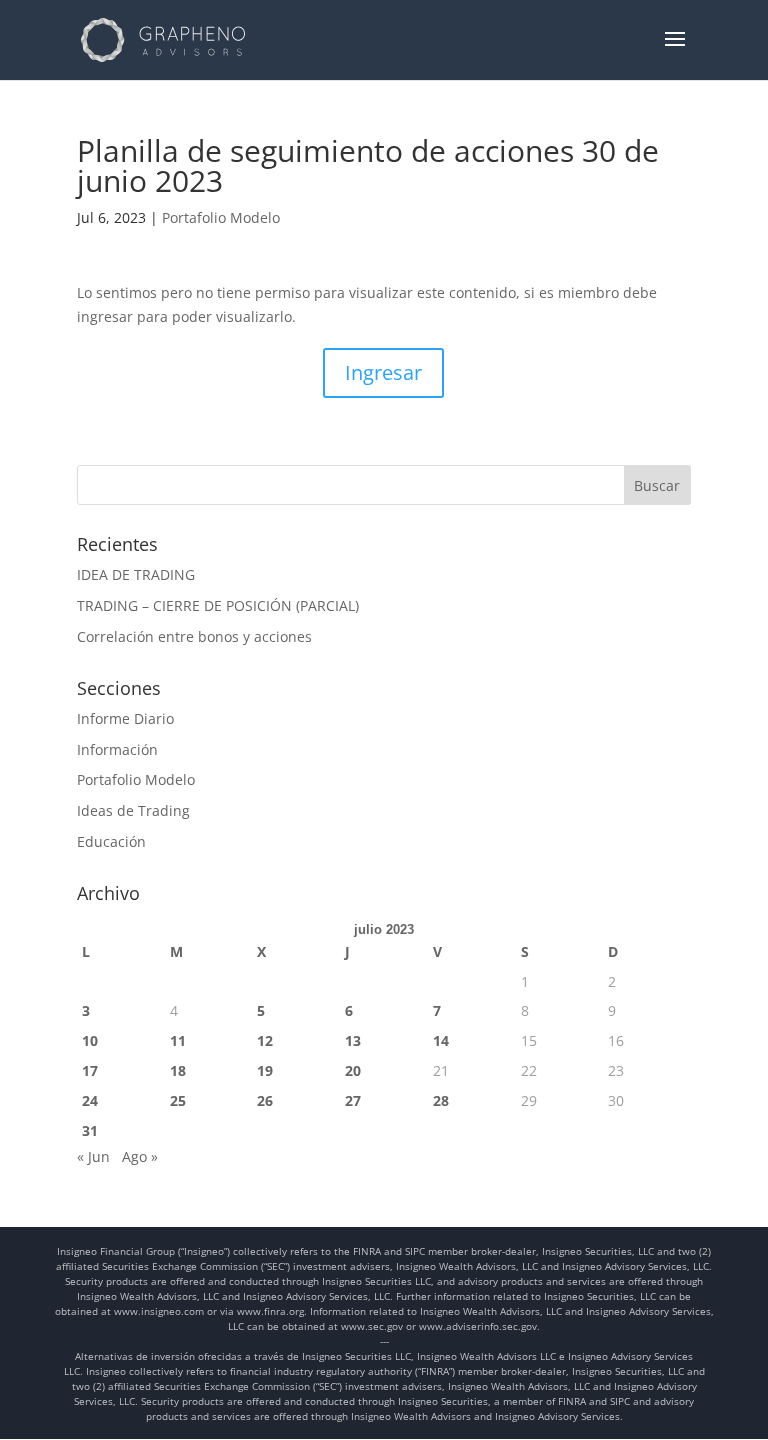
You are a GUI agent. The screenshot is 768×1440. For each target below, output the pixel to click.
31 (90, 1130)
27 (353, 1100)
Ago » (140, 1156)
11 (178, 1040)
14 (441, 1040)
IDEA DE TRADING (136, 574)
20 (353, 1070)
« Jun (93, 1156)
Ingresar (383, 372)
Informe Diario (125, 718)
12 (265, 1040)
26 (265, 1100)
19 (265, 1070)
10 (90, 1040)
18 (178, 1070)
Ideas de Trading (133, 810)
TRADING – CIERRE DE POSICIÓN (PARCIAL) (218, 605)
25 (178, 1100)
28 (441, 1100)
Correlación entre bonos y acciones (194, 636)
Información (117, 749)
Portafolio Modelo (221, 217)
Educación (111, 841)
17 (90, 1070)
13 (353, 1040)
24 (90, 1100)
